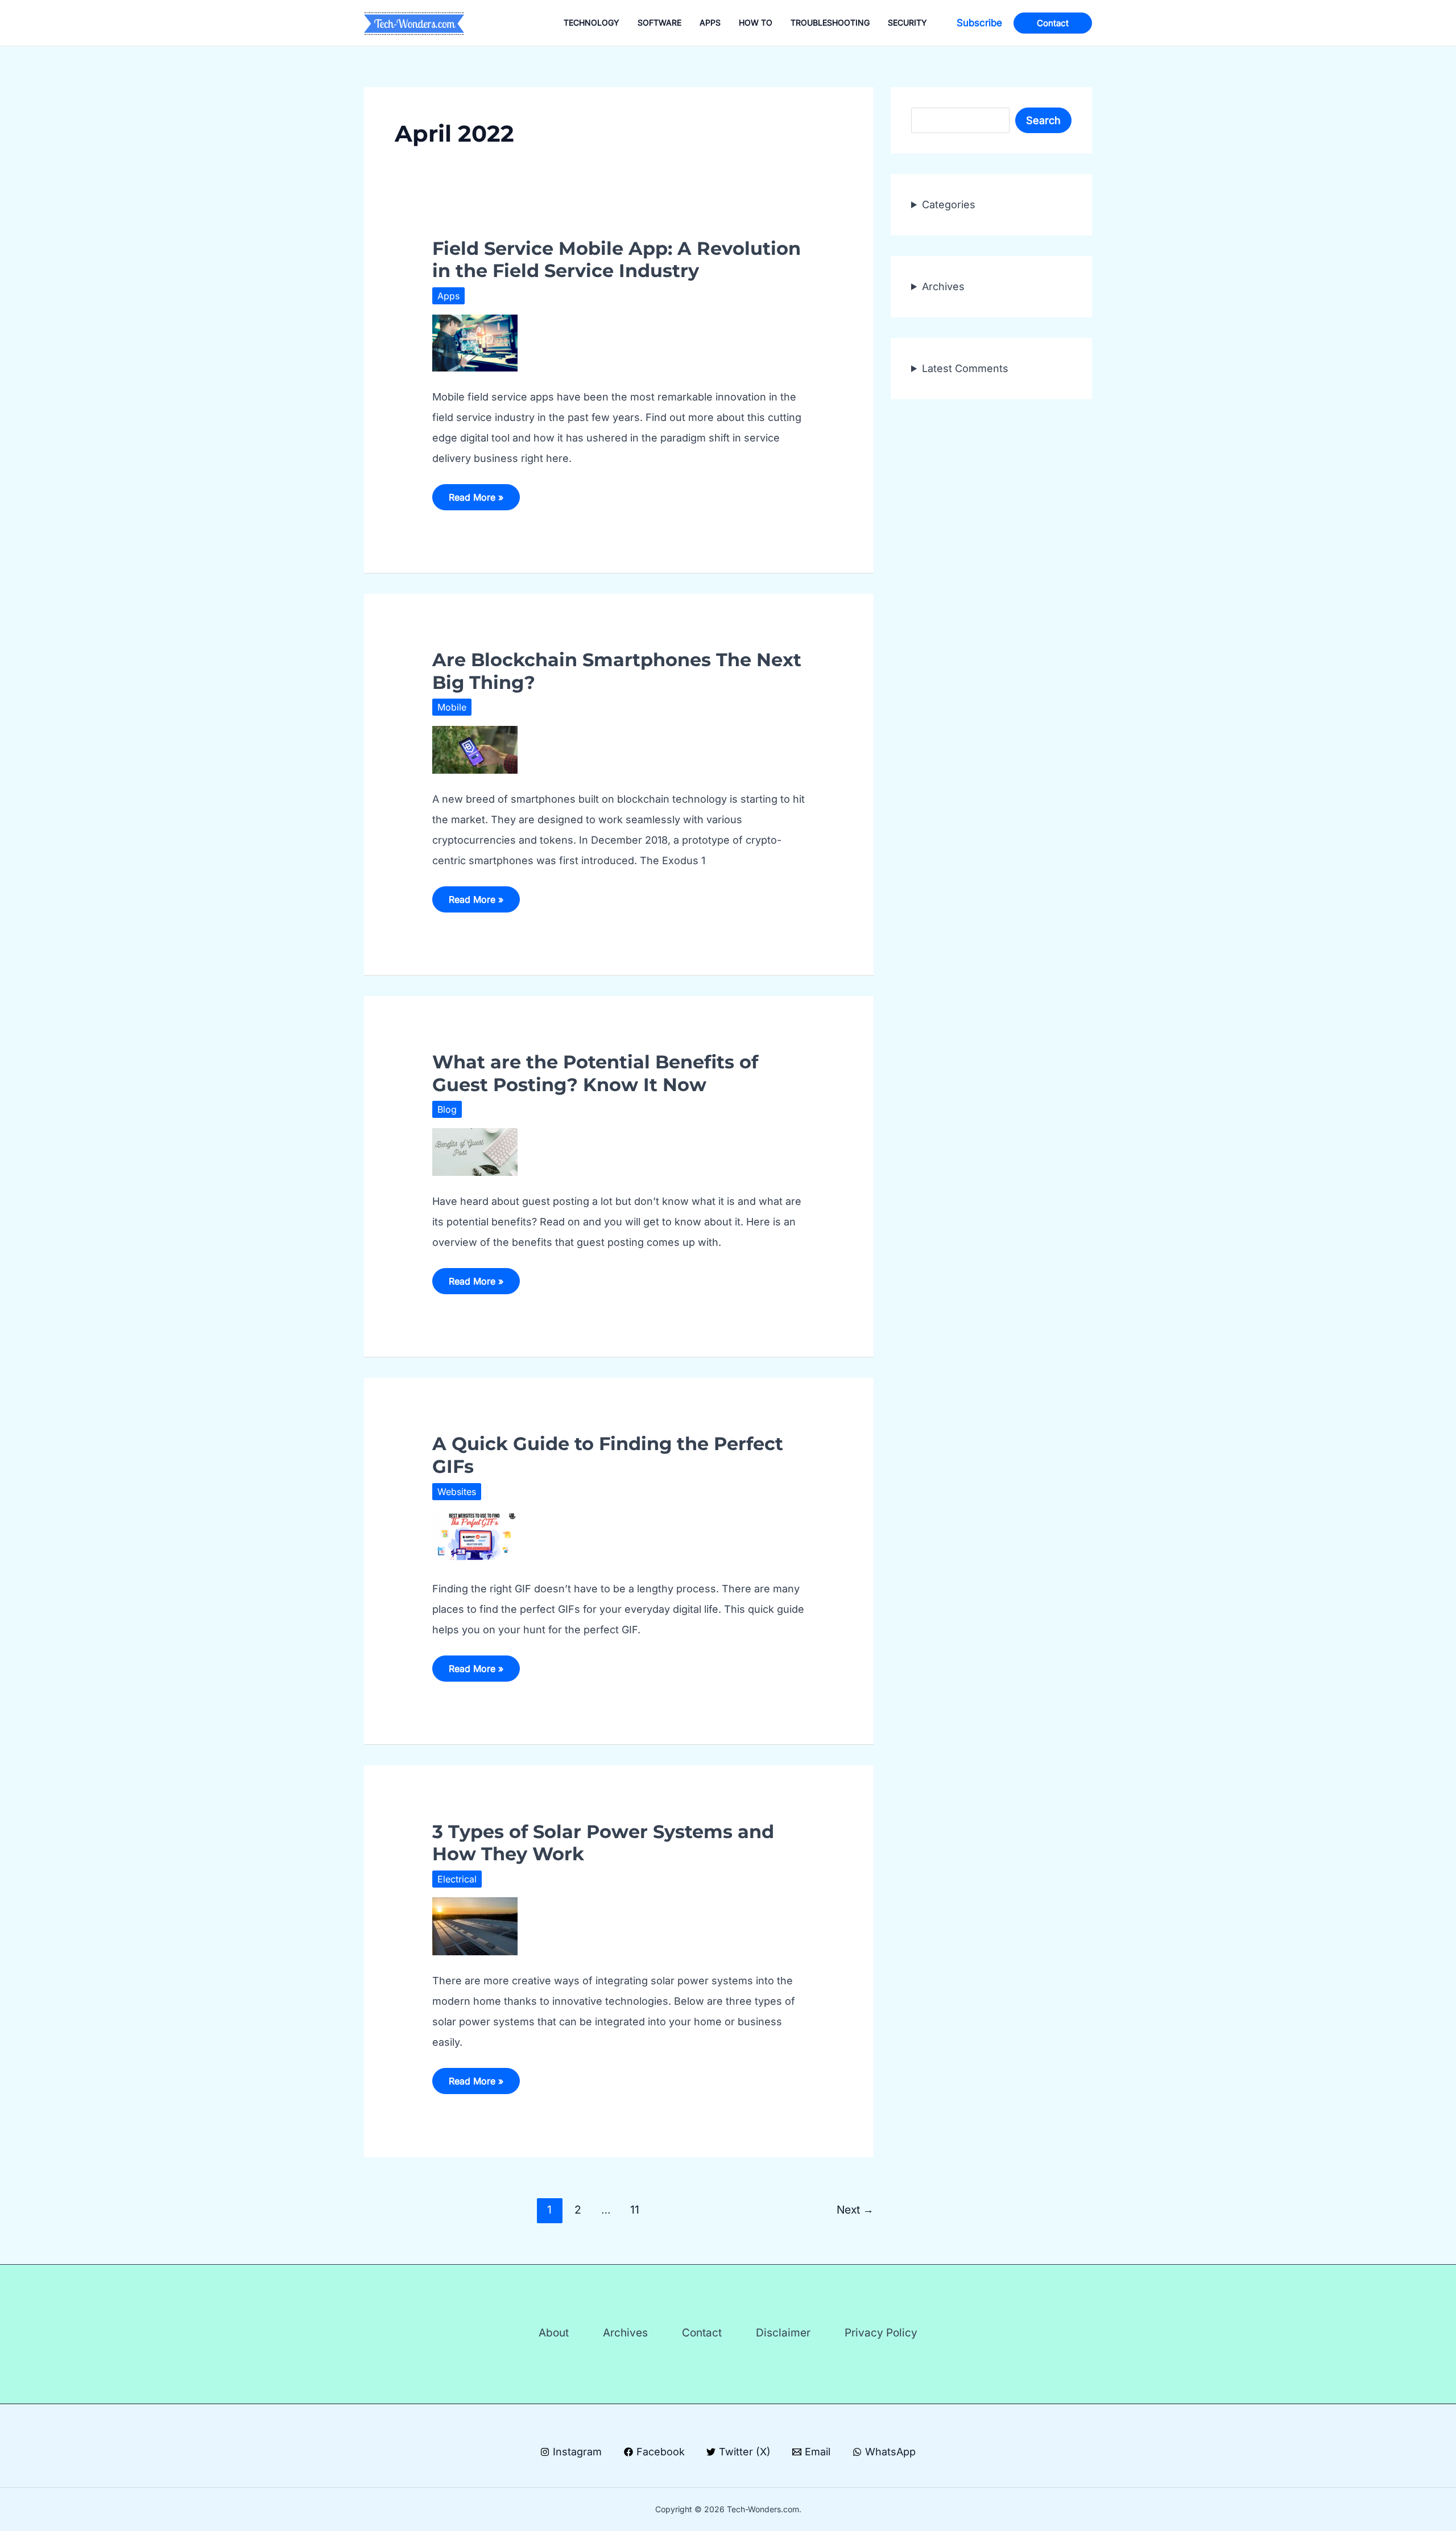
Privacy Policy (881, 2333)
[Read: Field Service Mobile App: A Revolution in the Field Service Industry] (475, 342)
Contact (702, 2333)
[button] (979, 23)
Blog (447, 1109)
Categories (949, 205)
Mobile (452, 707)
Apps (448, 296)
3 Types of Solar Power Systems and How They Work (603, 1843)
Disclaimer (783, 2333)
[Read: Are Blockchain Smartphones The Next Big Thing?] (475, 749)
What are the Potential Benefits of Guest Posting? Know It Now (595, 1073)
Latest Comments (965, 368)
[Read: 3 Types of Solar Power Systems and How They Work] (475, 1925)
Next (855, 2210)
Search (1043, 120)
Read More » (476, 501)
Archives (943, 286)
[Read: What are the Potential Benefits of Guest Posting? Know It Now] (475, 1151)
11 (635, 2210)
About (554, 2333)
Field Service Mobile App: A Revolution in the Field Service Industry (617, 259)
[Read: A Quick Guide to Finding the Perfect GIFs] (475, 1536)
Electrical (457, 1879)
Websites (457, 1492)
